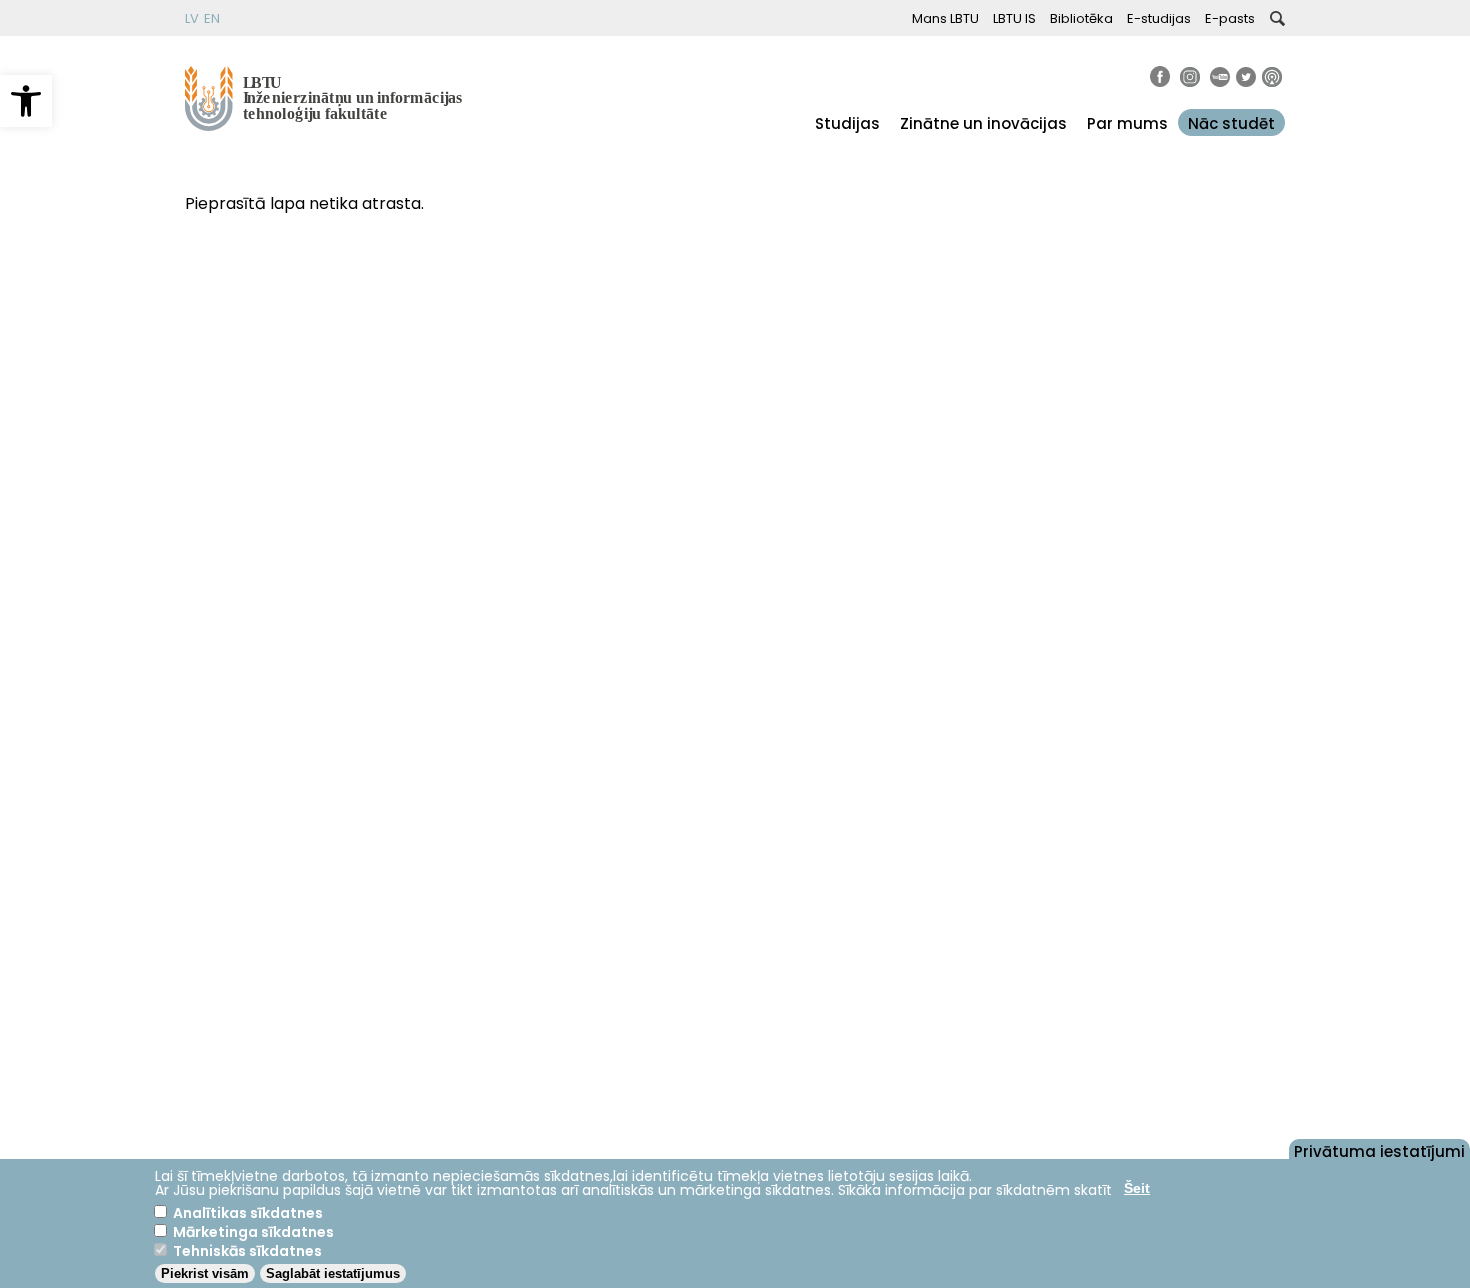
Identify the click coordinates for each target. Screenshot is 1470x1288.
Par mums (1127, 123)
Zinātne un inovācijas (983, 123)
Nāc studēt (1231, 123)
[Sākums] (325, 125)
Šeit (1137, 1188)
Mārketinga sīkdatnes (253, 1232)
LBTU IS (1014, 18)
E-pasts (1230, 18)
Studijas (847, 123)
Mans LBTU (945, 18)
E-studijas (1159, 18)
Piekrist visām (205, 1273)
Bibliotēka (1081, 18)
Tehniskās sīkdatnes (247, 1251)
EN (212, 18)
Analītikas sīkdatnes (248, 1213)
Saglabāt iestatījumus (333, 1273)
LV (192, 18)
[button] (26, 101)
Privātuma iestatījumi (1379, 1150)
